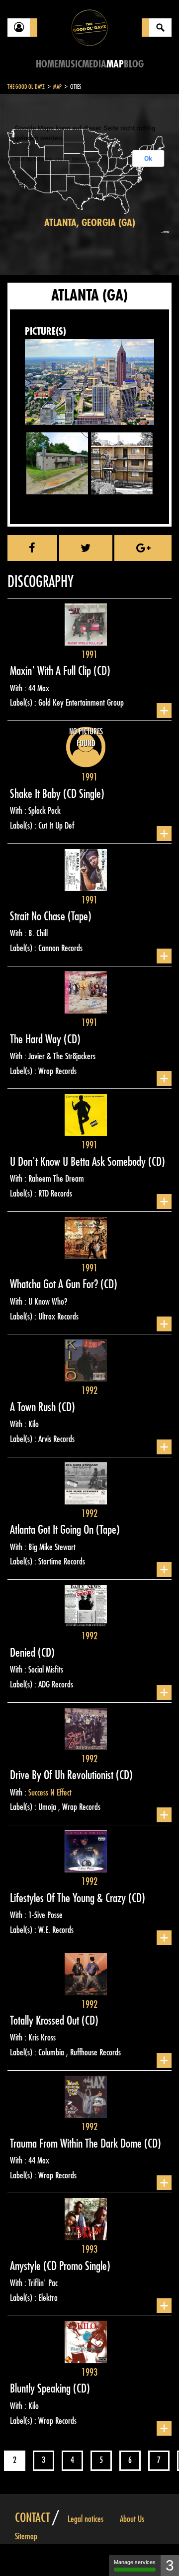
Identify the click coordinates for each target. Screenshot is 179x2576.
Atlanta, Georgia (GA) (90, 223)
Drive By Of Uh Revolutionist (63, 1775)
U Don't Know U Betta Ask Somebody (79, 1162)
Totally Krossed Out (46, 2021)
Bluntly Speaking (42, 2389)
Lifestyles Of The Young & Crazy (69, 1898)
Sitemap (26, 2536)
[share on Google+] (143, 548)
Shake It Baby (37, 794)
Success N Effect (50, 1793)
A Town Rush (34, 1407)
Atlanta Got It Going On (53, 1530)
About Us (132, 2519)
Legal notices (86, 2519)
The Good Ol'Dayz (26, 87)
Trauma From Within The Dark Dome (77, 2144)
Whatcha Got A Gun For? (55, 1284)
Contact (32, 2518)
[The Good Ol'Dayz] (89, 27)
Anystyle (27, 2266)
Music (70, 64)
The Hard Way (37, 1039)
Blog (134, 64)
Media (94, 64)
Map (115, 64)
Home (47, 64)
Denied (24, 1653)
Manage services (135, 2562)
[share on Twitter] (86, 548)
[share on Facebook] (32, 548)
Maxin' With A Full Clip (52, 671)
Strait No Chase (39, 916)
